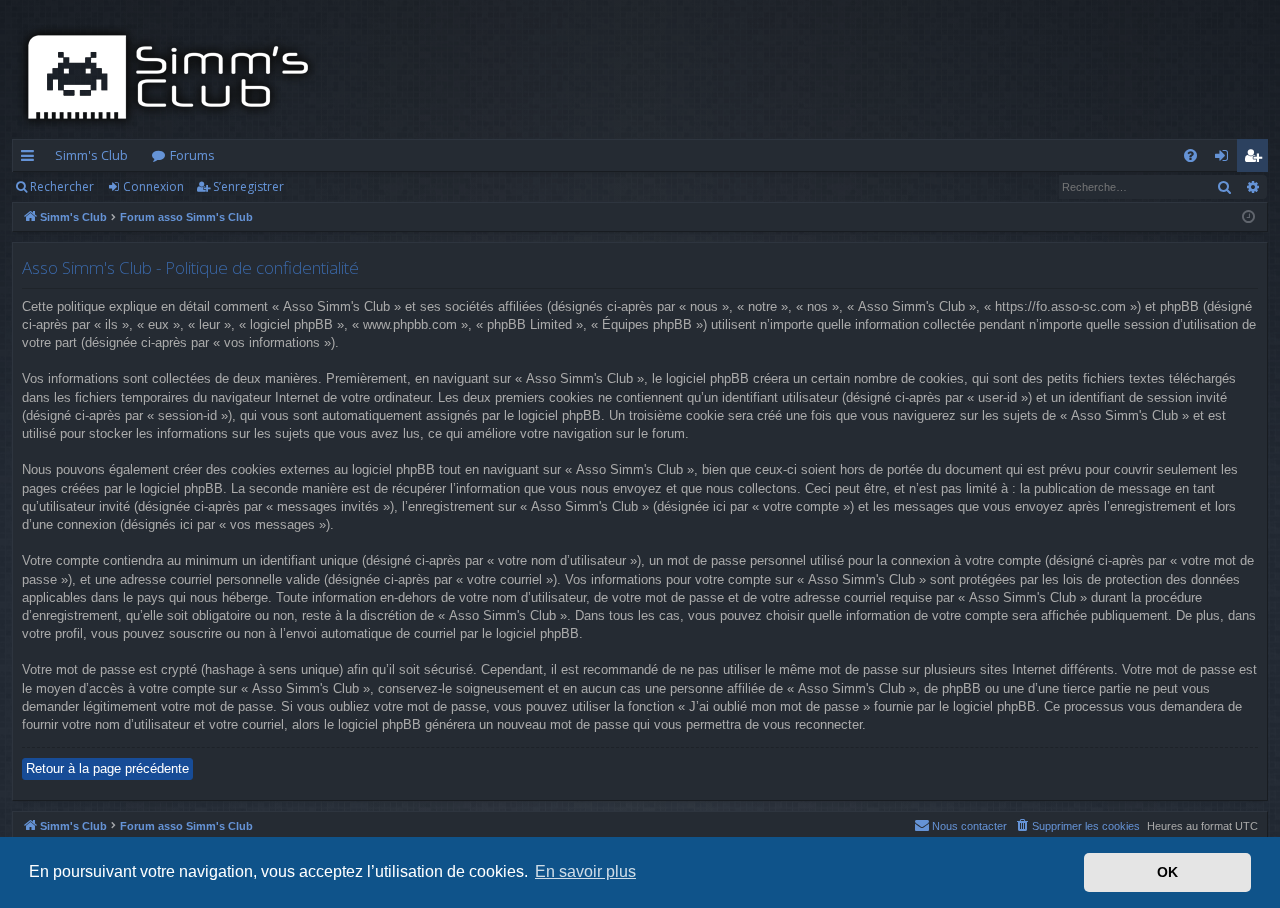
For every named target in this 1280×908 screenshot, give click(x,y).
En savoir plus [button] (585, 871)
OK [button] (1167, 872)
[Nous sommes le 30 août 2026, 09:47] (1248, 217)
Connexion (153, 186)
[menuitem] (1190, 155)
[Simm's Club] (174, 77)
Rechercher (62, 186)
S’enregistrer (248, 186)
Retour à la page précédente (107, 768)
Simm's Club (91, 155)
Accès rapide (31, 159)
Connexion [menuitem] (1225, 159)
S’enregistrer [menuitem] (1256, 159)
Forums (192, 155)
